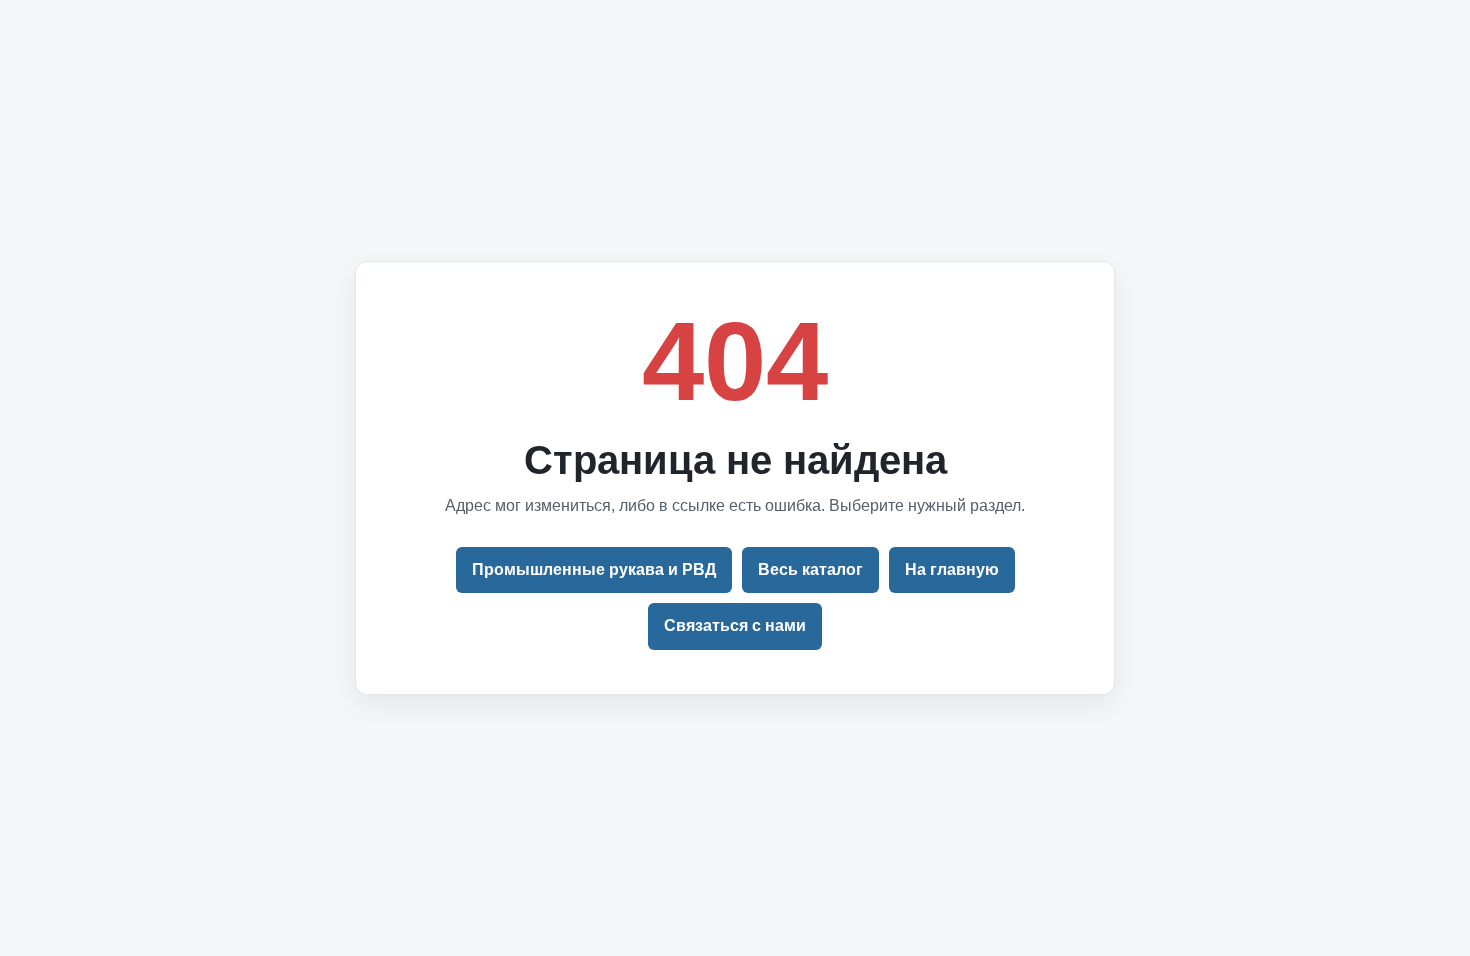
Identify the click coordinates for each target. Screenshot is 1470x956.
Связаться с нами (735, 625)
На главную (952, 569)
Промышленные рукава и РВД (594, 569)
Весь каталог (810, 569)
